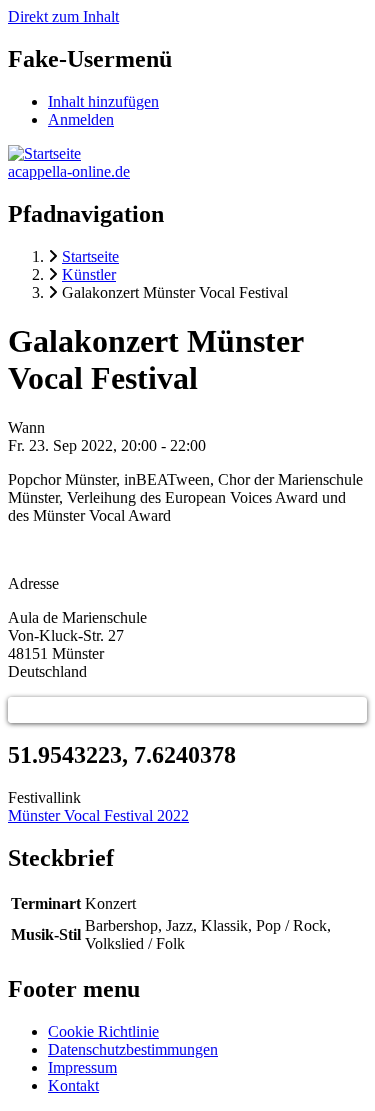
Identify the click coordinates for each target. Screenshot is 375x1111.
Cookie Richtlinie (103, 1031)
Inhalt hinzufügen (103, 101)
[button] (21, 710)
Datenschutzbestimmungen (133, 1049)
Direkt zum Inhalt (63, 16)
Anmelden (81, 119)
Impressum (82, 1067)
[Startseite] (44, 153)
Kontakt (73, 1085)
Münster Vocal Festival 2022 (98, 815)
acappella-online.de (69, 171)
